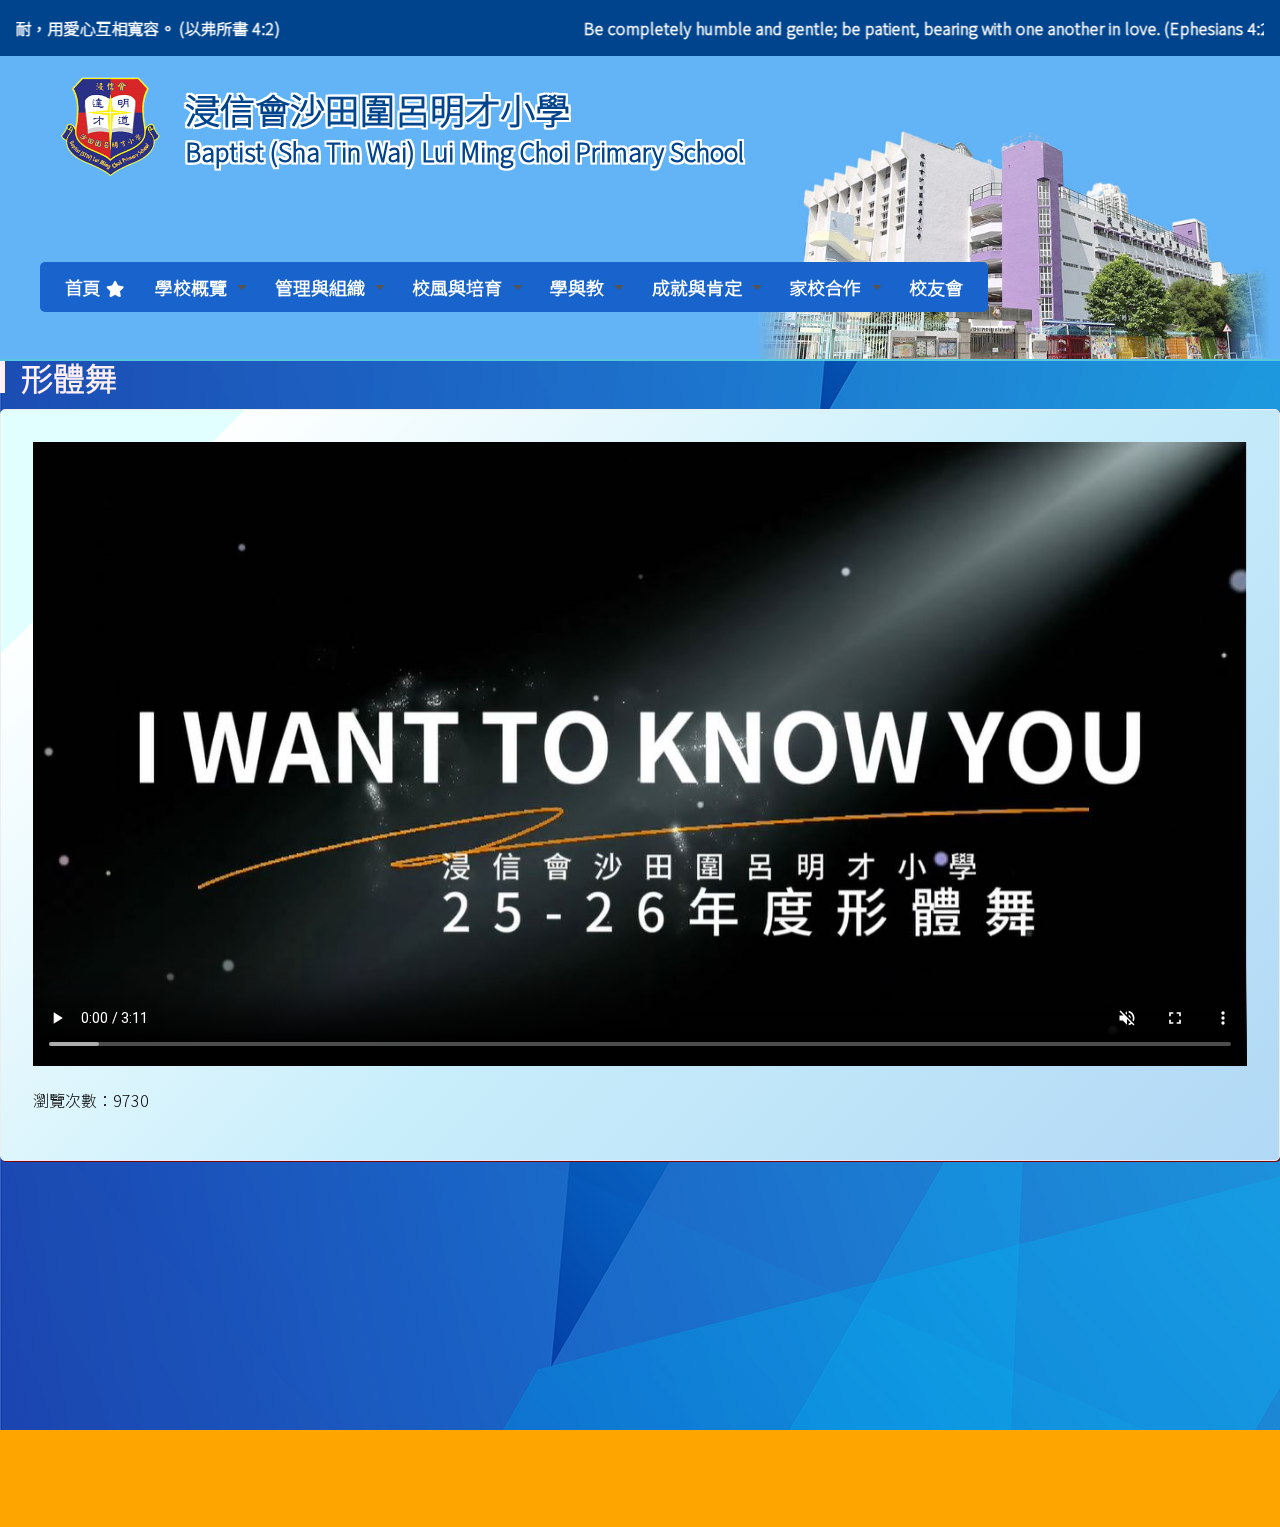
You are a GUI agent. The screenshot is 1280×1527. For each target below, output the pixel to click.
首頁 (83, 287)
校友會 (936, 287)
